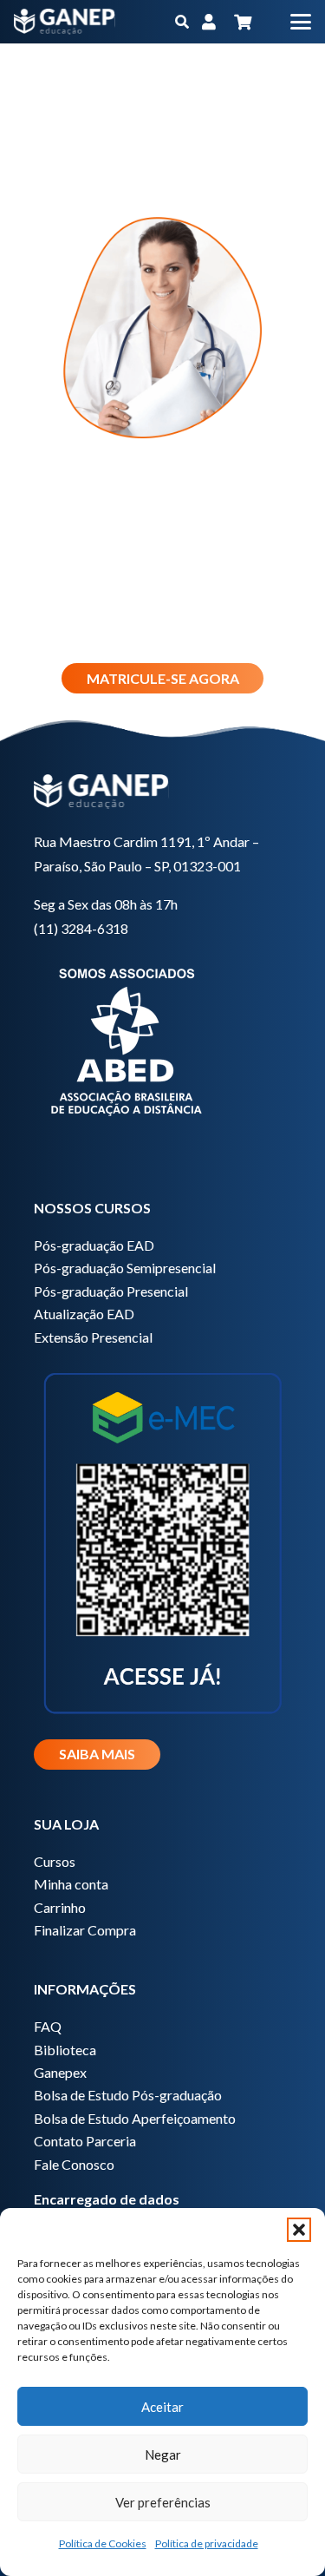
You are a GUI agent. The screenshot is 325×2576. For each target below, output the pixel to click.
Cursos (55, 1861)
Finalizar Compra (85, 1930)
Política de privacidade (207, 2543)
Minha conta (71, 1884)
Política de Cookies (103, 2543)
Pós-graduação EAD (94, 1245)
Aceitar (162, 2407)
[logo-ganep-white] (65, 22)
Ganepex (60, 2072)
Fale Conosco (74, 2164)
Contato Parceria (85, 2141)
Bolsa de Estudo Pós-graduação (128, 2095)
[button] (299, 2230)
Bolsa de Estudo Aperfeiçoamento (135, 2118)
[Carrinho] (243, 22)
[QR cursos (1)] (162, 1541)
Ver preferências (163, 2502)
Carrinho (60, 1907)
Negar (163, 2454)
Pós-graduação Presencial (111, 1291)
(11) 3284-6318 (81, 928)
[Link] (209, 22)
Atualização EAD (84, 1314)
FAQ (48, 2026)
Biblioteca (65, 2050)
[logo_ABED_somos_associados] (162, 1039)
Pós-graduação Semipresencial (125, 1268)
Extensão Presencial (93, 1337)
